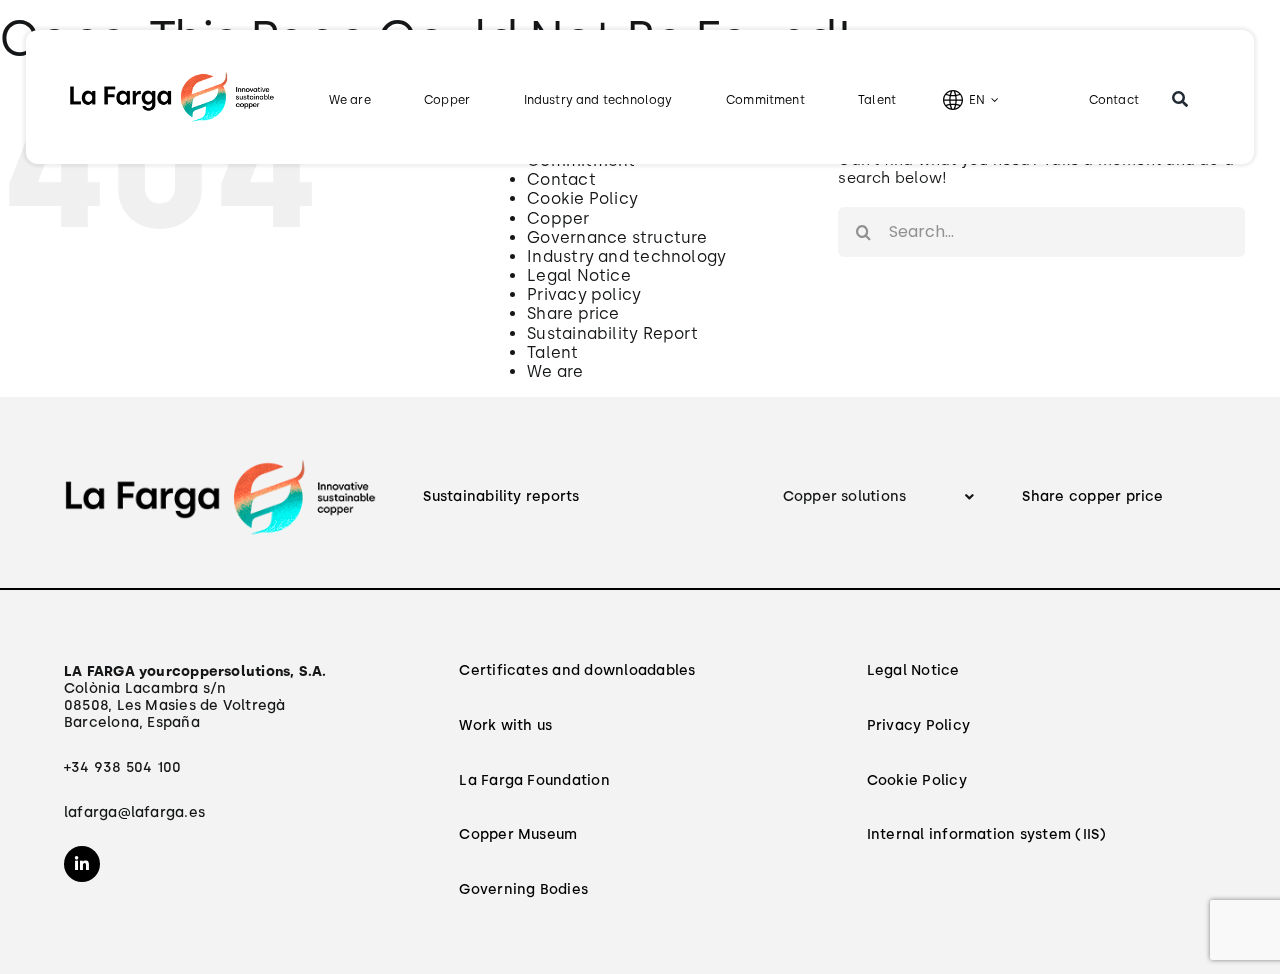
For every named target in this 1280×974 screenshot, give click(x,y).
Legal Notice (579, 275)
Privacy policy (584, 294)
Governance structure (617, 237)
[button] (880, 497)
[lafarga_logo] (172, 77)
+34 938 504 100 (122, 767)
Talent (552, 352)
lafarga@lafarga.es (134, 812)
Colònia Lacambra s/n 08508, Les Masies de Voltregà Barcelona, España (195, 697)
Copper (558, 218)
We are (555, 371)
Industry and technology (626, 256)
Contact (561, 179)
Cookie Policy (582, 198)
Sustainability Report (612, 333)
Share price (573, 313)
